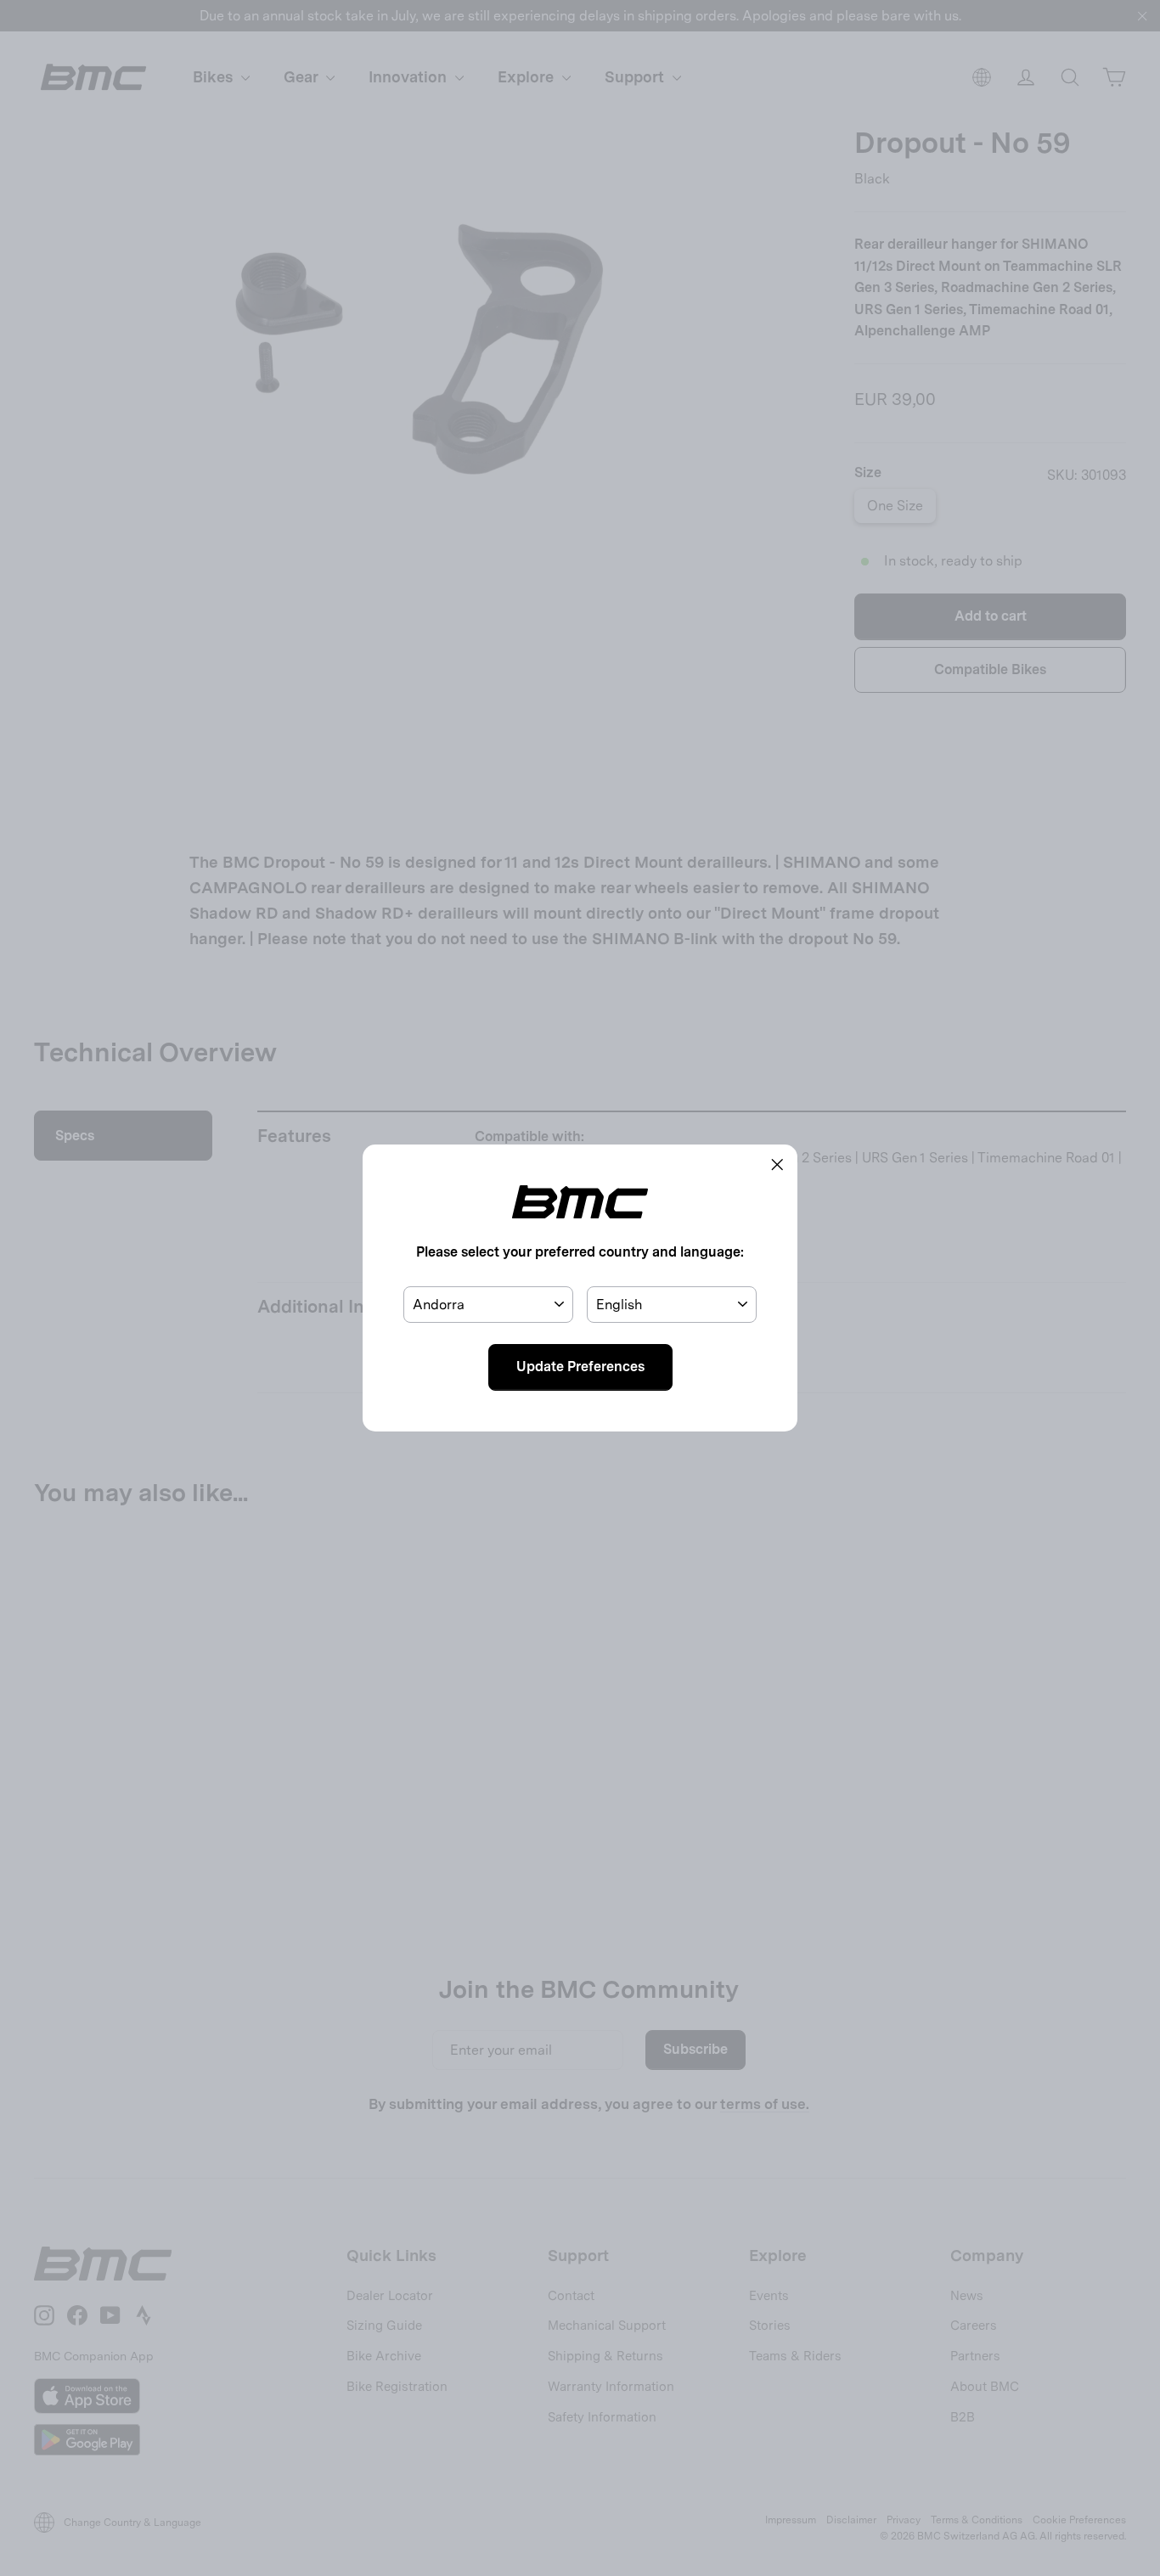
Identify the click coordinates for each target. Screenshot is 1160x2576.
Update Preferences (580, 1367)
